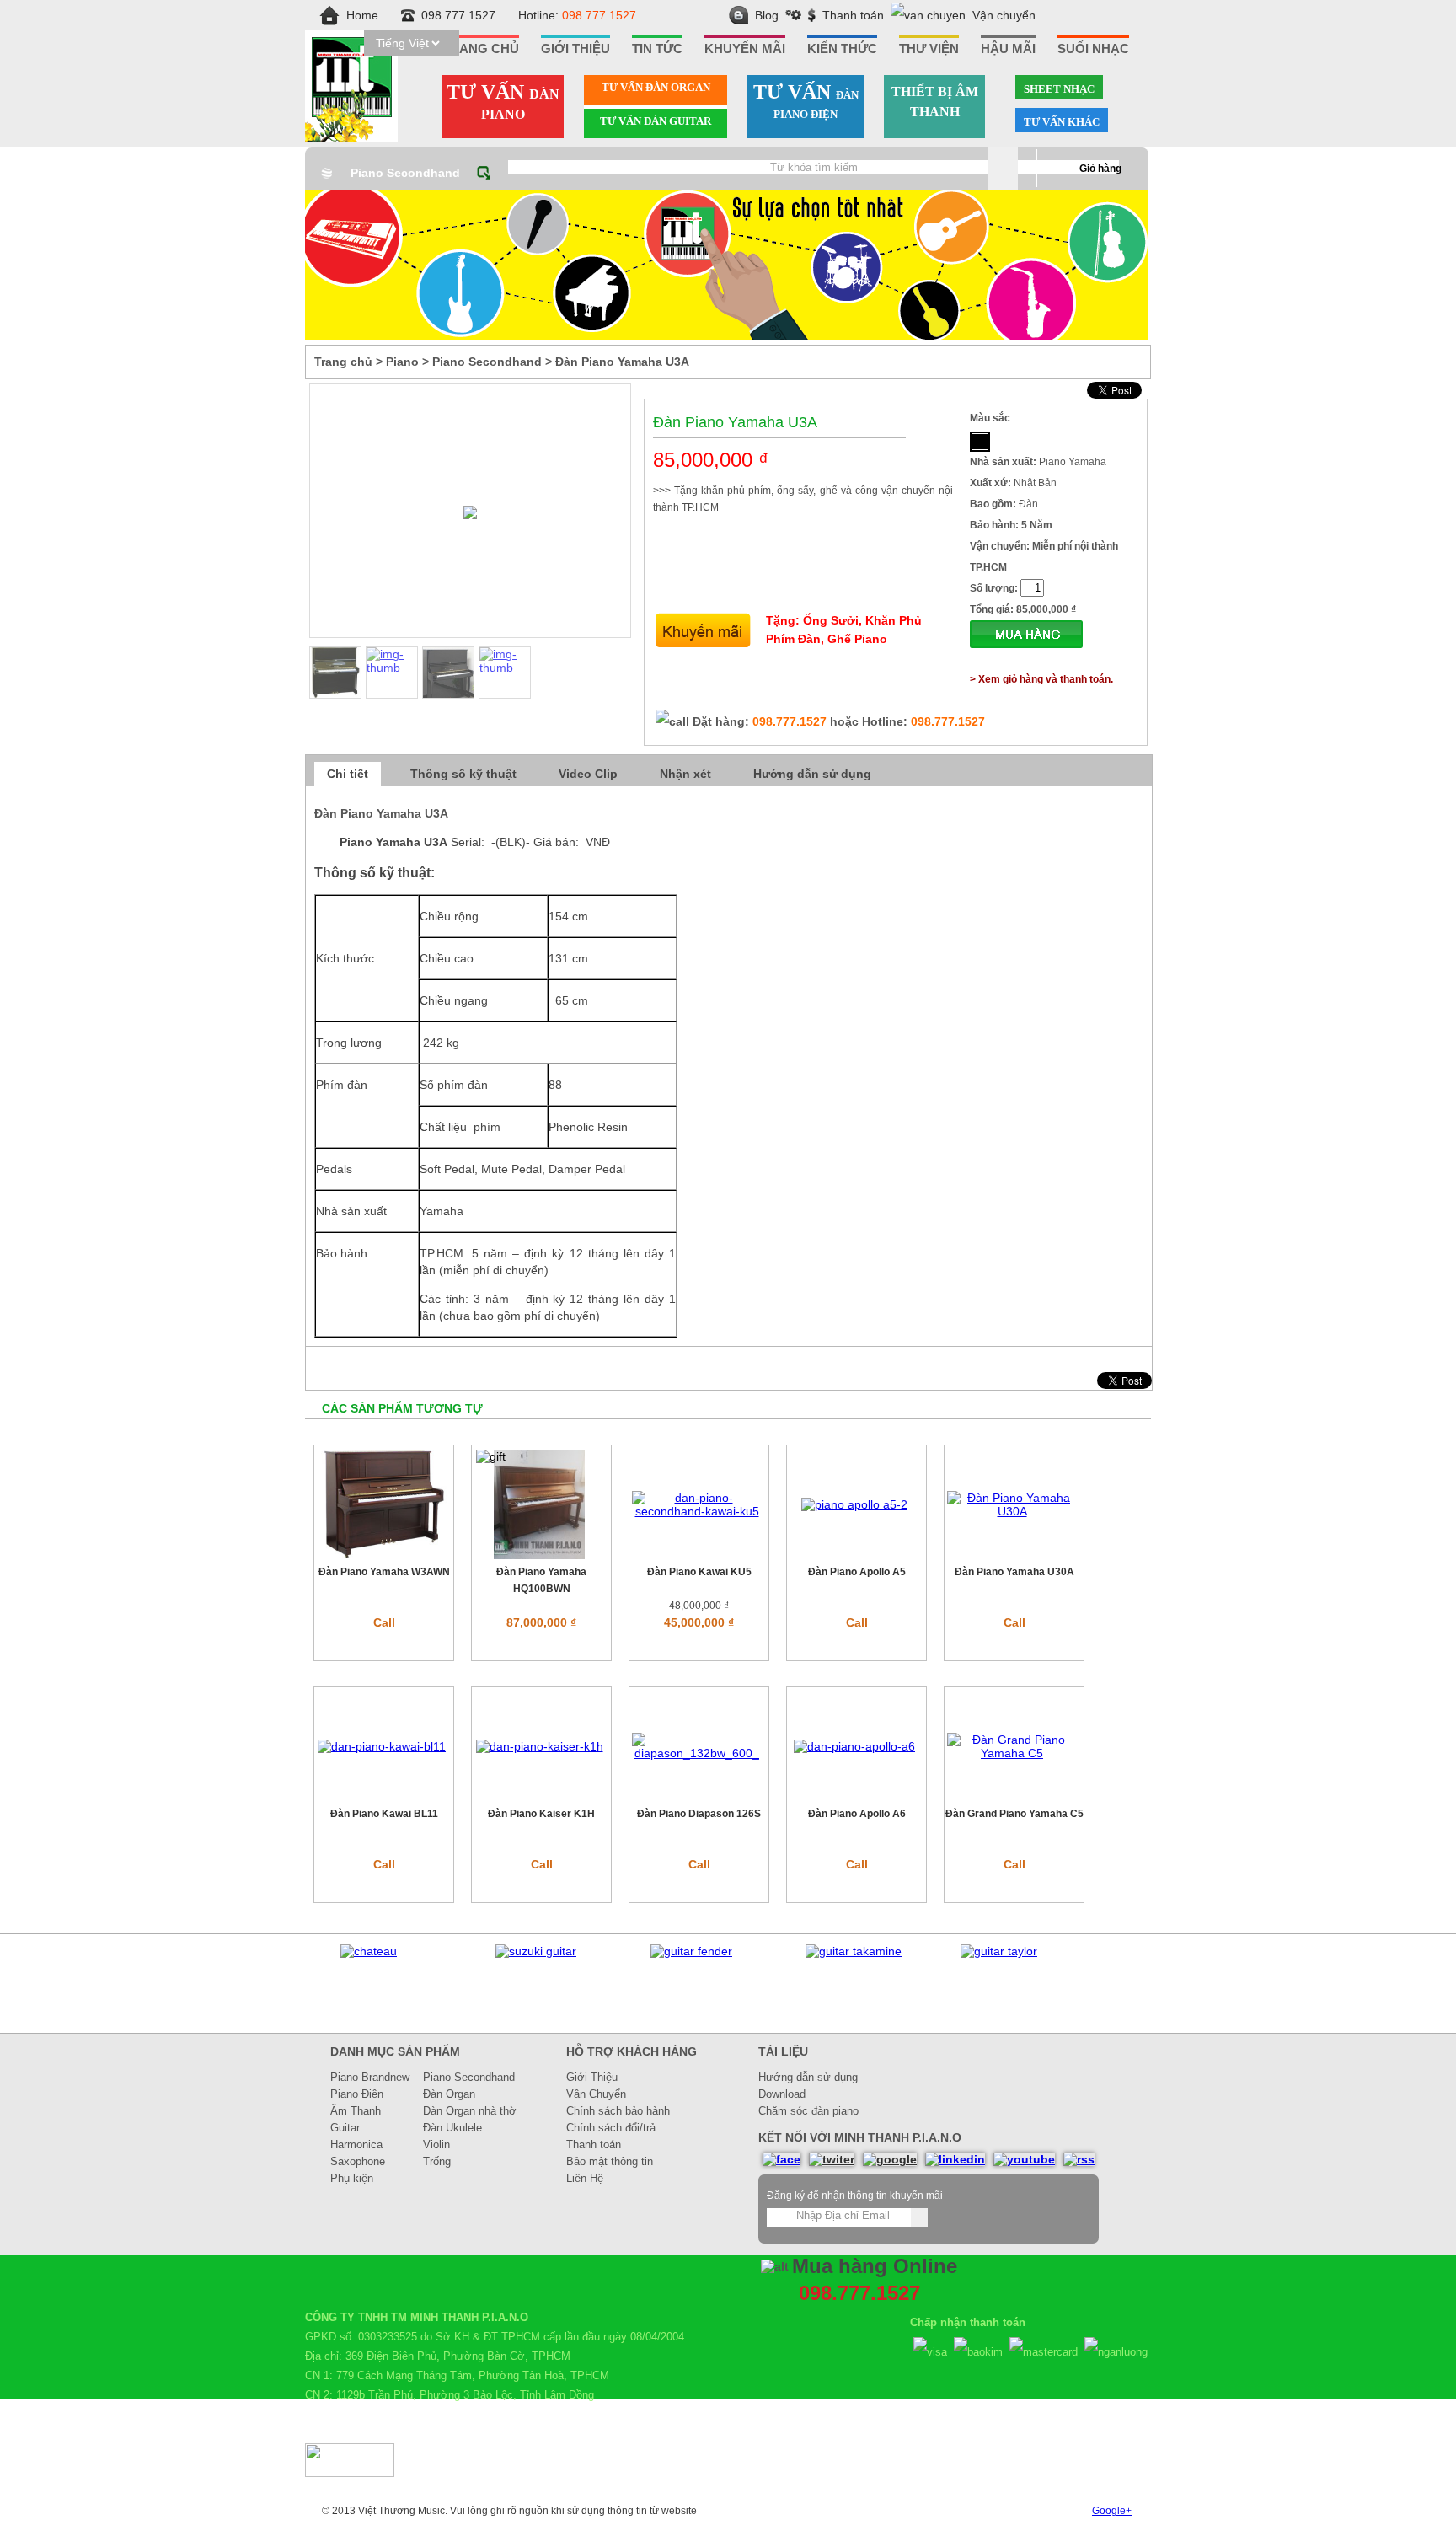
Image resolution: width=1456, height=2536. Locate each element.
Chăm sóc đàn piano (808, 2111)
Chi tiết (348, 774)
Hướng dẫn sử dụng (812, 774)
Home (362, 15)
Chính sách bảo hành (618, 2111)
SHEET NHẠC (1059, 89)
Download (782, 2094)
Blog (767, 15)
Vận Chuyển (596, 2094)
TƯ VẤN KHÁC (1062, 122)
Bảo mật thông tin (610, 2161)
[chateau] (369, 1951)
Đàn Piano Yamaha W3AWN (384, 1572)
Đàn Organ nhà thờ (470, 2111)
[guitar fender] (691, 1951)
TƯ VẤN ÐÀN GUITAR (656, 121)
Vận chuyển (1004, 15)
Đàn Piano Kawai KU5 (699, 1572)
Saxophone (358, 2161)
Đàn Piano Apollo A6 (857, 1814)
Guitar (345, 2128)
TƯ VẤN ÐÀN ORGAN (656, 87)
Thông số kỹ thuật (463, 774)
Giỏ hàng (1100, 169)
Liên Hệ (585, 2178)
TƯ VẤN (503, 101)
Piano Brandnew (370, 2077)
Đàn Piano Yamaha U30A (1014, 1572)
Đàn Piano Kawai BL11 (384, 1814)
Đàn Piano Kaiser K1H (541, 1814)
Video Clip (588, 774)
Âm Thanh (356, 2111)
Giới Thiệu (592, 2077)
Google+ (1112, 2511)
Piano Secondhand (405, 173)
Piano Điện (357, 2094)
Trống (437, 2161)
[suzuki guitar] (536, 1951)
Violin (436, 2145)
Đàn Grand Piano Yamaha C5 (1014, 1814)
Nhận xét (685, 774)
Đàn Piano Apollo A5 (857, 1572)
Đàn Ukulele (452, 2128)
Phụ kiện (352, 2178)
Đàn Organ (449, 2094)
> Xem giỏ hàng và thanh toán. (1041, 679)
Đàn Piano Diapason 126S (699, 1814)
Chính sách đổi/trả (611, 2128)
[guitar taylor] (999, 1951)
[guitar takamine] (854, 1951)
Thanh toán (853, 15)
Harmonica (356, 2145)
